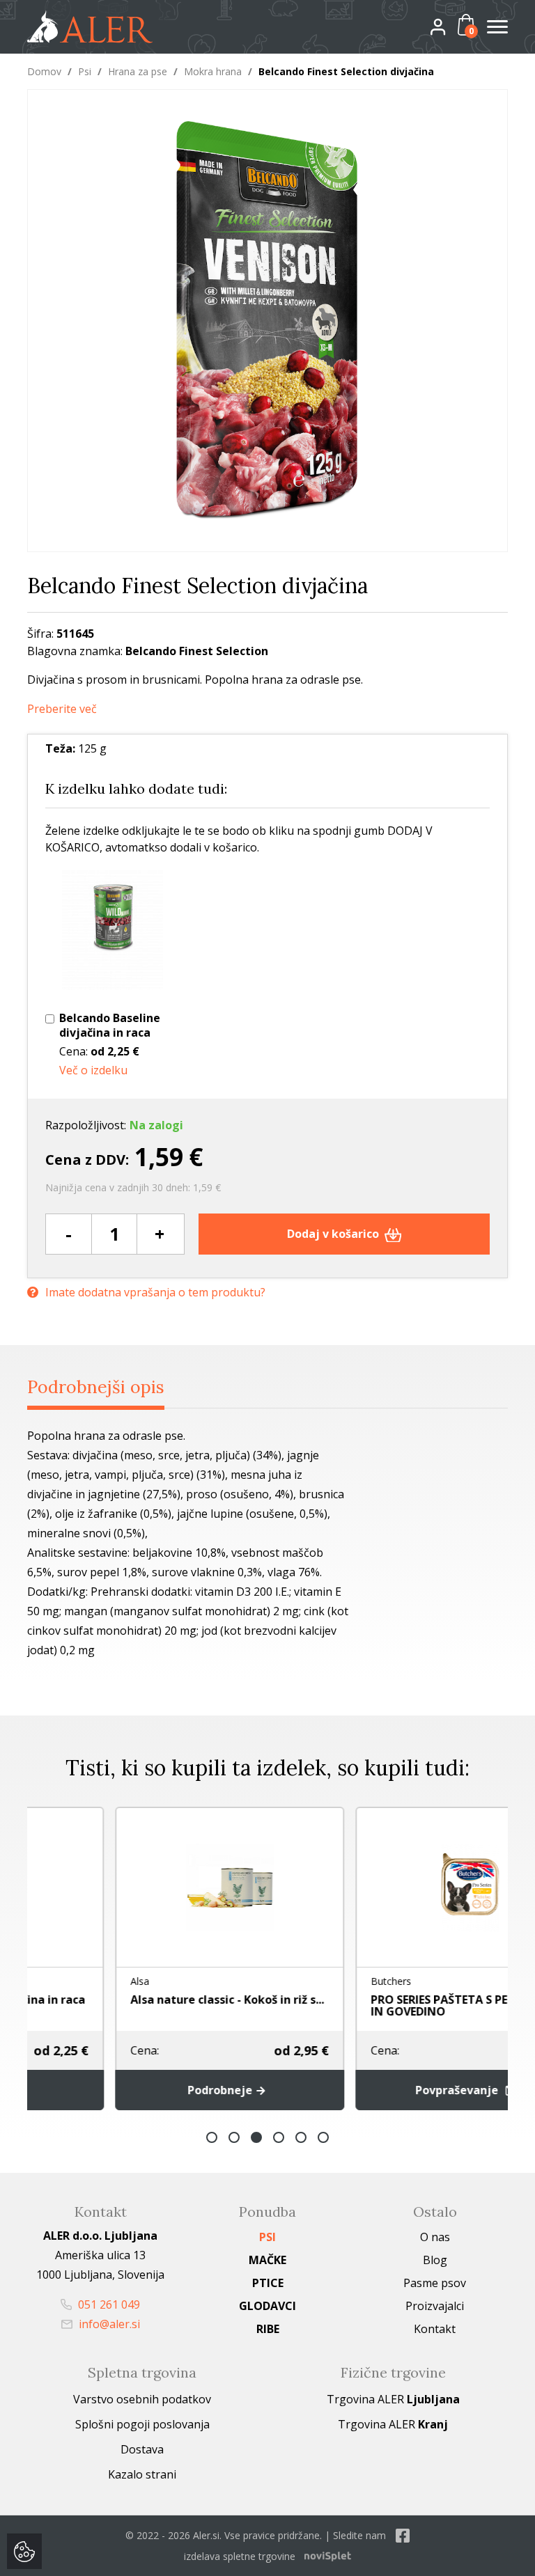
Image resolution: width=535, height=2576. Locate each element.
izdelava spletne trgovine (240, 2556)
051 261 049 (108, 2304)
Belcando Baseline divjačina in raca (110, 1026)
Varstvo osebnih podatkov (142, 2399)
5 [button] (301, 2137)
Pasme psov (435, 2283)
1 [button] (212, 2137)
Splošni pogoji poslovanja (142, 2424)
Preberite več (62, 709)
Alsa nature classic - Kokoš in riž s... (145, 2000)
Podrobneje (139, 2090)
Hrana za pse (138, 71)
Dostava (142, 2449)
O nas (435, 2237)
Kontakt (435, 2329)
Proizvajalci (435, 2306)
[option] (147, 1958)
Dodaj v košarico (334, 1234)
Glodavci (267, 2306)
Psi (85, 71)
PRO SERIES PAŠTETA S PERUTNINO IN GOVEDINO (383, 2005)
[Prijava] (449, 26)
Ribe (268, 2329)
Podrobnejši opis (96, 1387)
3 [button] (256, 2137)
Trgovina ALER (393, 2399)
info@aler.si (108, 2324)
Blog (435, 2260)
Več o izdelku (93, 1070)
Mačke (267, 2260)
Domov (44, 71)
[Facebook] (403, 2535)
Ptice (268, 2283)
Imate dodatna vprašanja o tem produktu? (155, 1292)
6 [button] (323, 2137)
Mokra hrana (213, 71)
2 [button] (234, 2137)
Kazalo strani (142, 2474)
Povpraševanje (376, 2090)
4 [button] (279, 2137)
